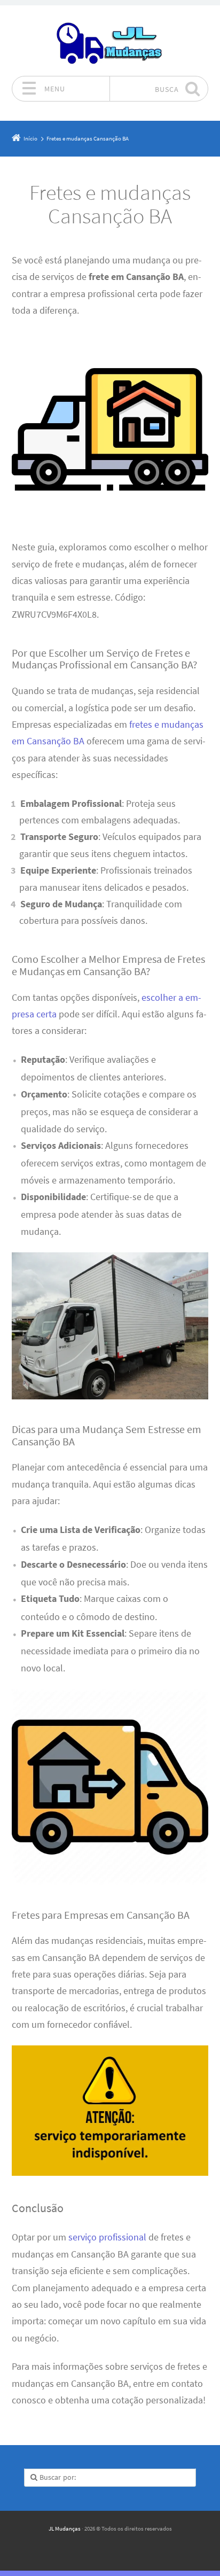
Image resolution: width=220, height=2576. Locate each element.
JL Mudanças (65, 2528)
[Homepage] (110, 41)
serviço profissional (107, 2237)
